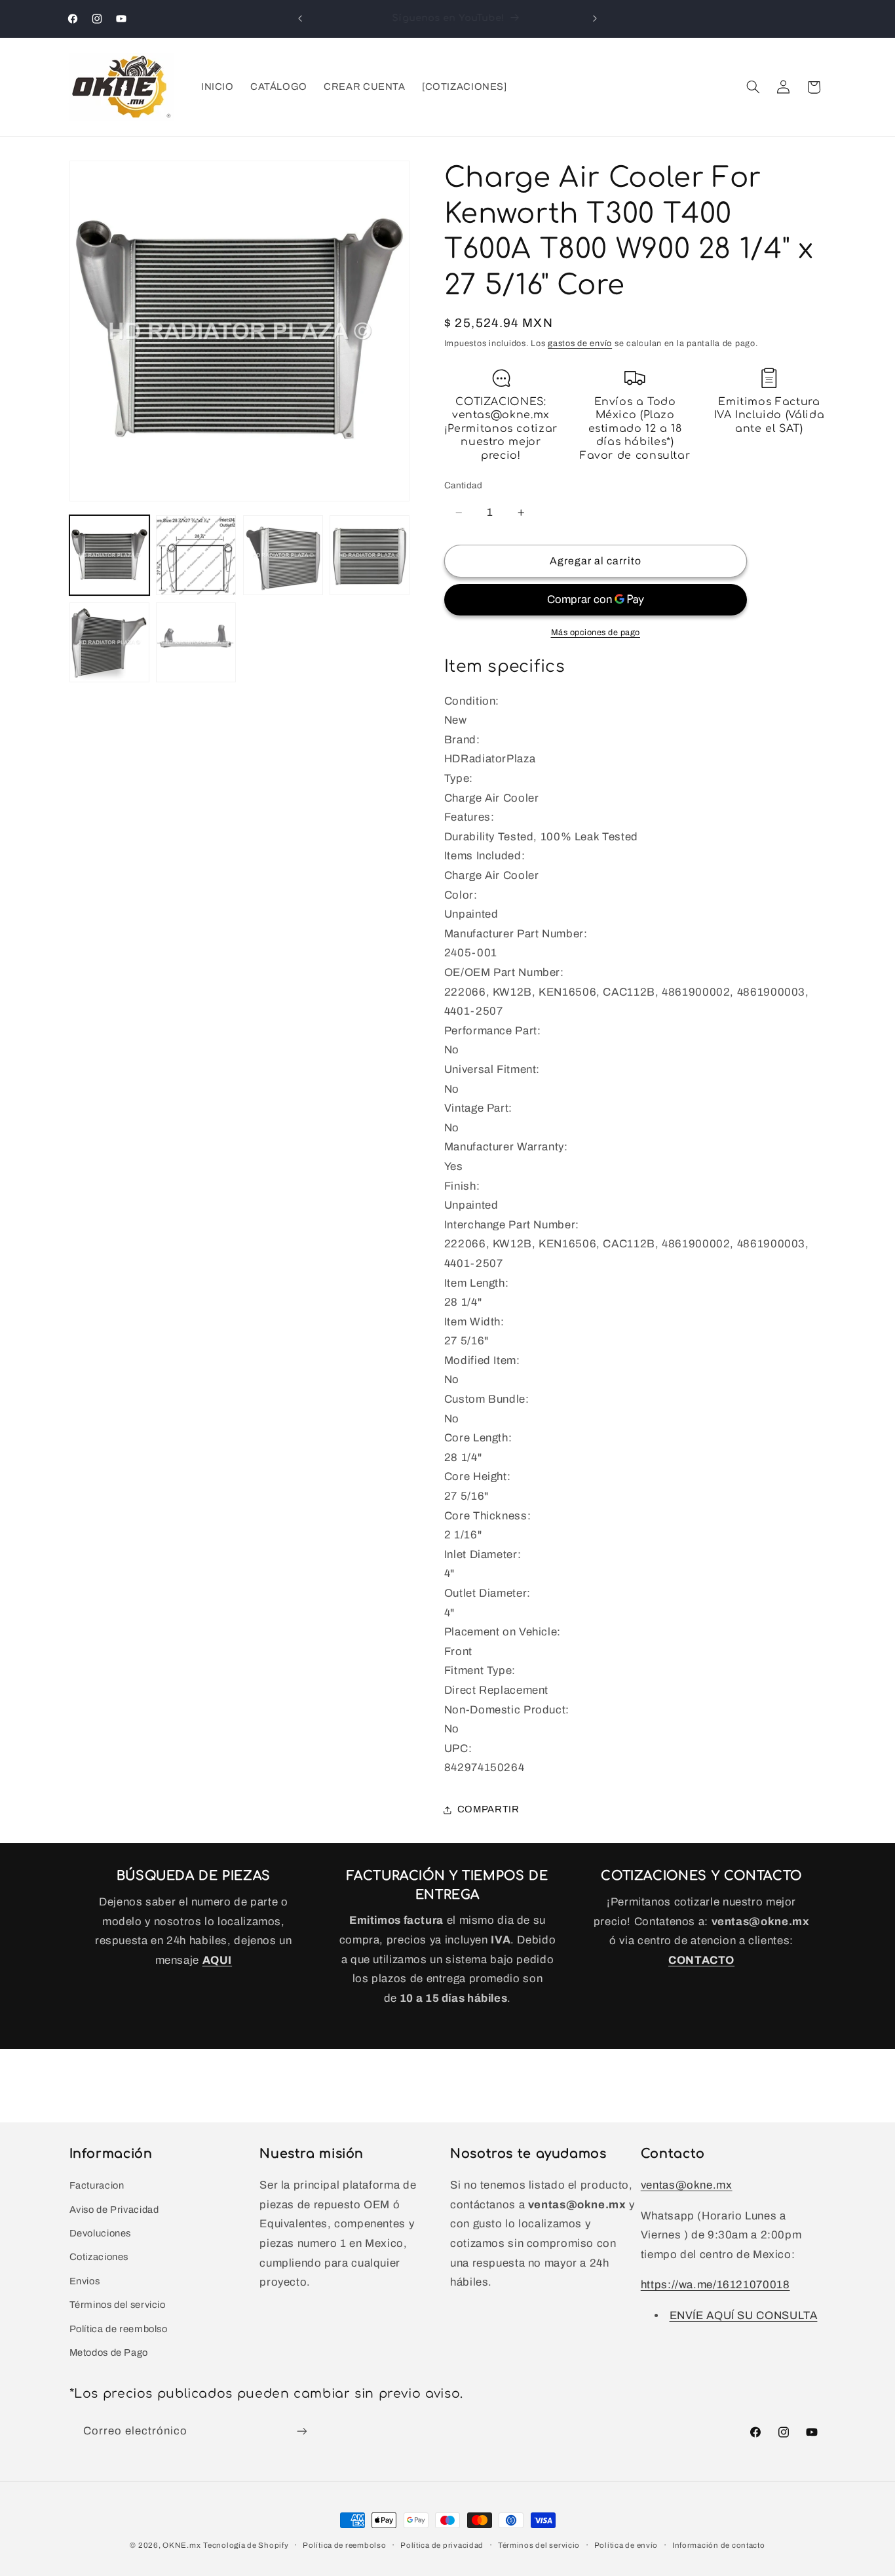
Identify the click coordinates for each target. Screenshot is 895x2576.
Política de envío (626, 2545)
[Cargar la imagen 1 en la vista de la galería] (109, 555)
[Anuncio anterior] (300, 18)
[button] (753, 87)
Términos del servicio (118, 2305)
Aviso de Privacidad (114, 2210)
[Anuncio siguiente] (595, 18)
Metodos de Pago (109, 2352)
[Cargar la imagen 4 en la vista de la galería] (370, 555)
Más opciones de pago (596, 633)
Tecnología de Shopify (246, 2545)
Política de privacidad (442, 2545)
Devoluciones (101, 2233)
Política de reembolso (119, 2329)
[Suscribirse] (301, 2431)
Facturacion (97, 2185)
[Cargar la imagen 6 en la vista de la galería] (196, 642)
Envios (85, 2281)
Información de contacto (719, 2545)
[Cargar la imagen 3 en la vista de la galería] (283, 555)
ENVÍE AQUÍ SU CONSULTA (744, 2315)
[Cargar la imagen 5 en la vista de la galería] (109, 642)
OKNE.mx (181, 2545)
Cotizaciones (99, 2257)
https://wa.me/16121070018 (715, 2285)
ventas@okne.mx (687, 2185)
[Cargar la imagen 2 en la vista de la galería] (196, 555)
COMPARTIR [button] (488, 1809)
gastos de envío (580, 343)
